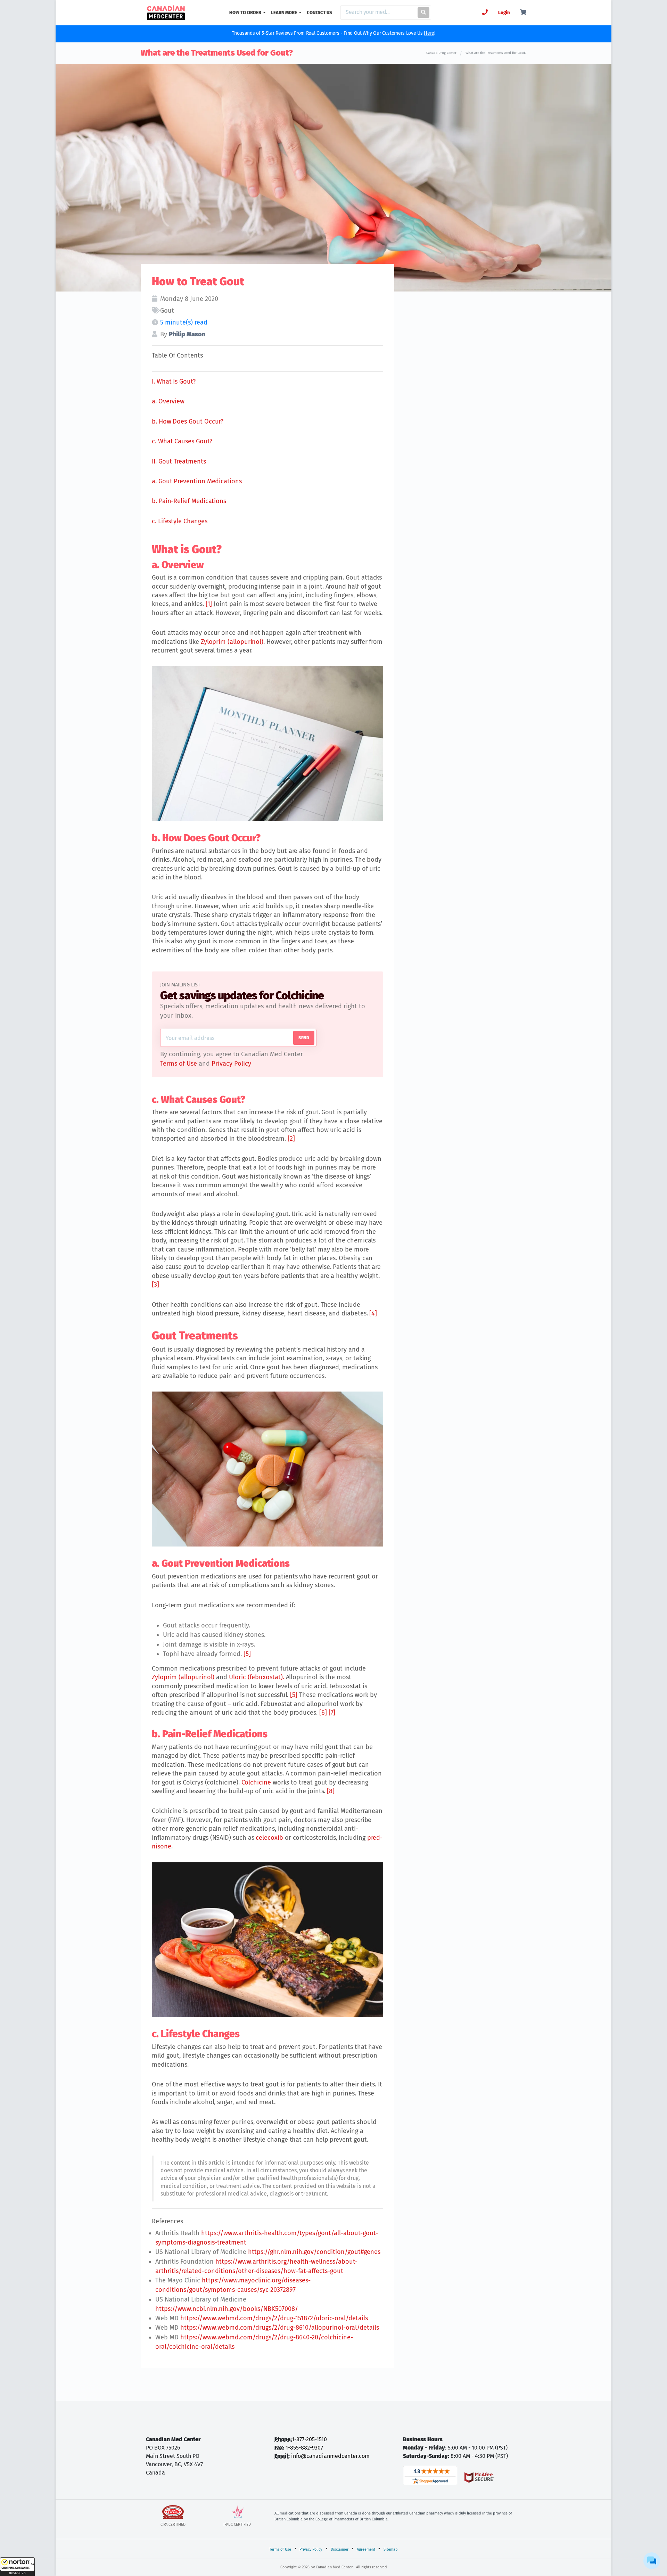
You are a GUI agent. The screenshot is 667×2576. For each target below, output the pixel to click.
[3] (155, 1285)
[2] (291, 1139)
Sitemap (391, 2549)
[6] (323, 1713)
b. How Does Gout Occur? (188, 421)
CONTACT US (319, 13)
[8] (331, 1791)
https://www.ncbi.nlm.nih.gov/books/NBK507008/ (227, 2309)
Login (504, 13)
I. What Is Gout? (174, 382)
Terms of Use (179, 1064)
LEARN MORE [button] (285, 13)
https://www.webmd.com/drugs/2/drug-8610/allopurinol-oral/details (280, 2328)
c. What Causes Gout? (182, 441)
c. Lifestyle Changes (180, 521)
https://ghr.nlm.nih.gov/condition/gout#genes (314, 2252)
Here (429, 33)
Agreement (366, 2549)
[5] (247, 1654)
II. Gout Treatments (179, 461)
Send (304, 1038)
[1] (209, 604)
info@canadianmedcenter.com (330, 2456)
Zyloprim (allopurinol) (232, 642)
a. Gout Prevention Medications (197, 481)
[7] (332, 1713)
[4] (373, 1313)
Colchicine (256, 1782)
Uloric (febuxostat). (257, 1677)
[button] (17, 2567)
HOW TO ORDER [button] (246, 13)
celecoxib (269, 1838)
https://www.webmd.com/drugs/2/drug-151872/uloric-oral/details (274, 2318)
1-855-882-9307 (304, 2448)
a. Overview (168, 401)
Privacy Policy (231, 1064)
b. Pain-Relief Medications (189, 501)
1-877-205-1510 (309, 2439)
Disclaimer (340, 2549)
